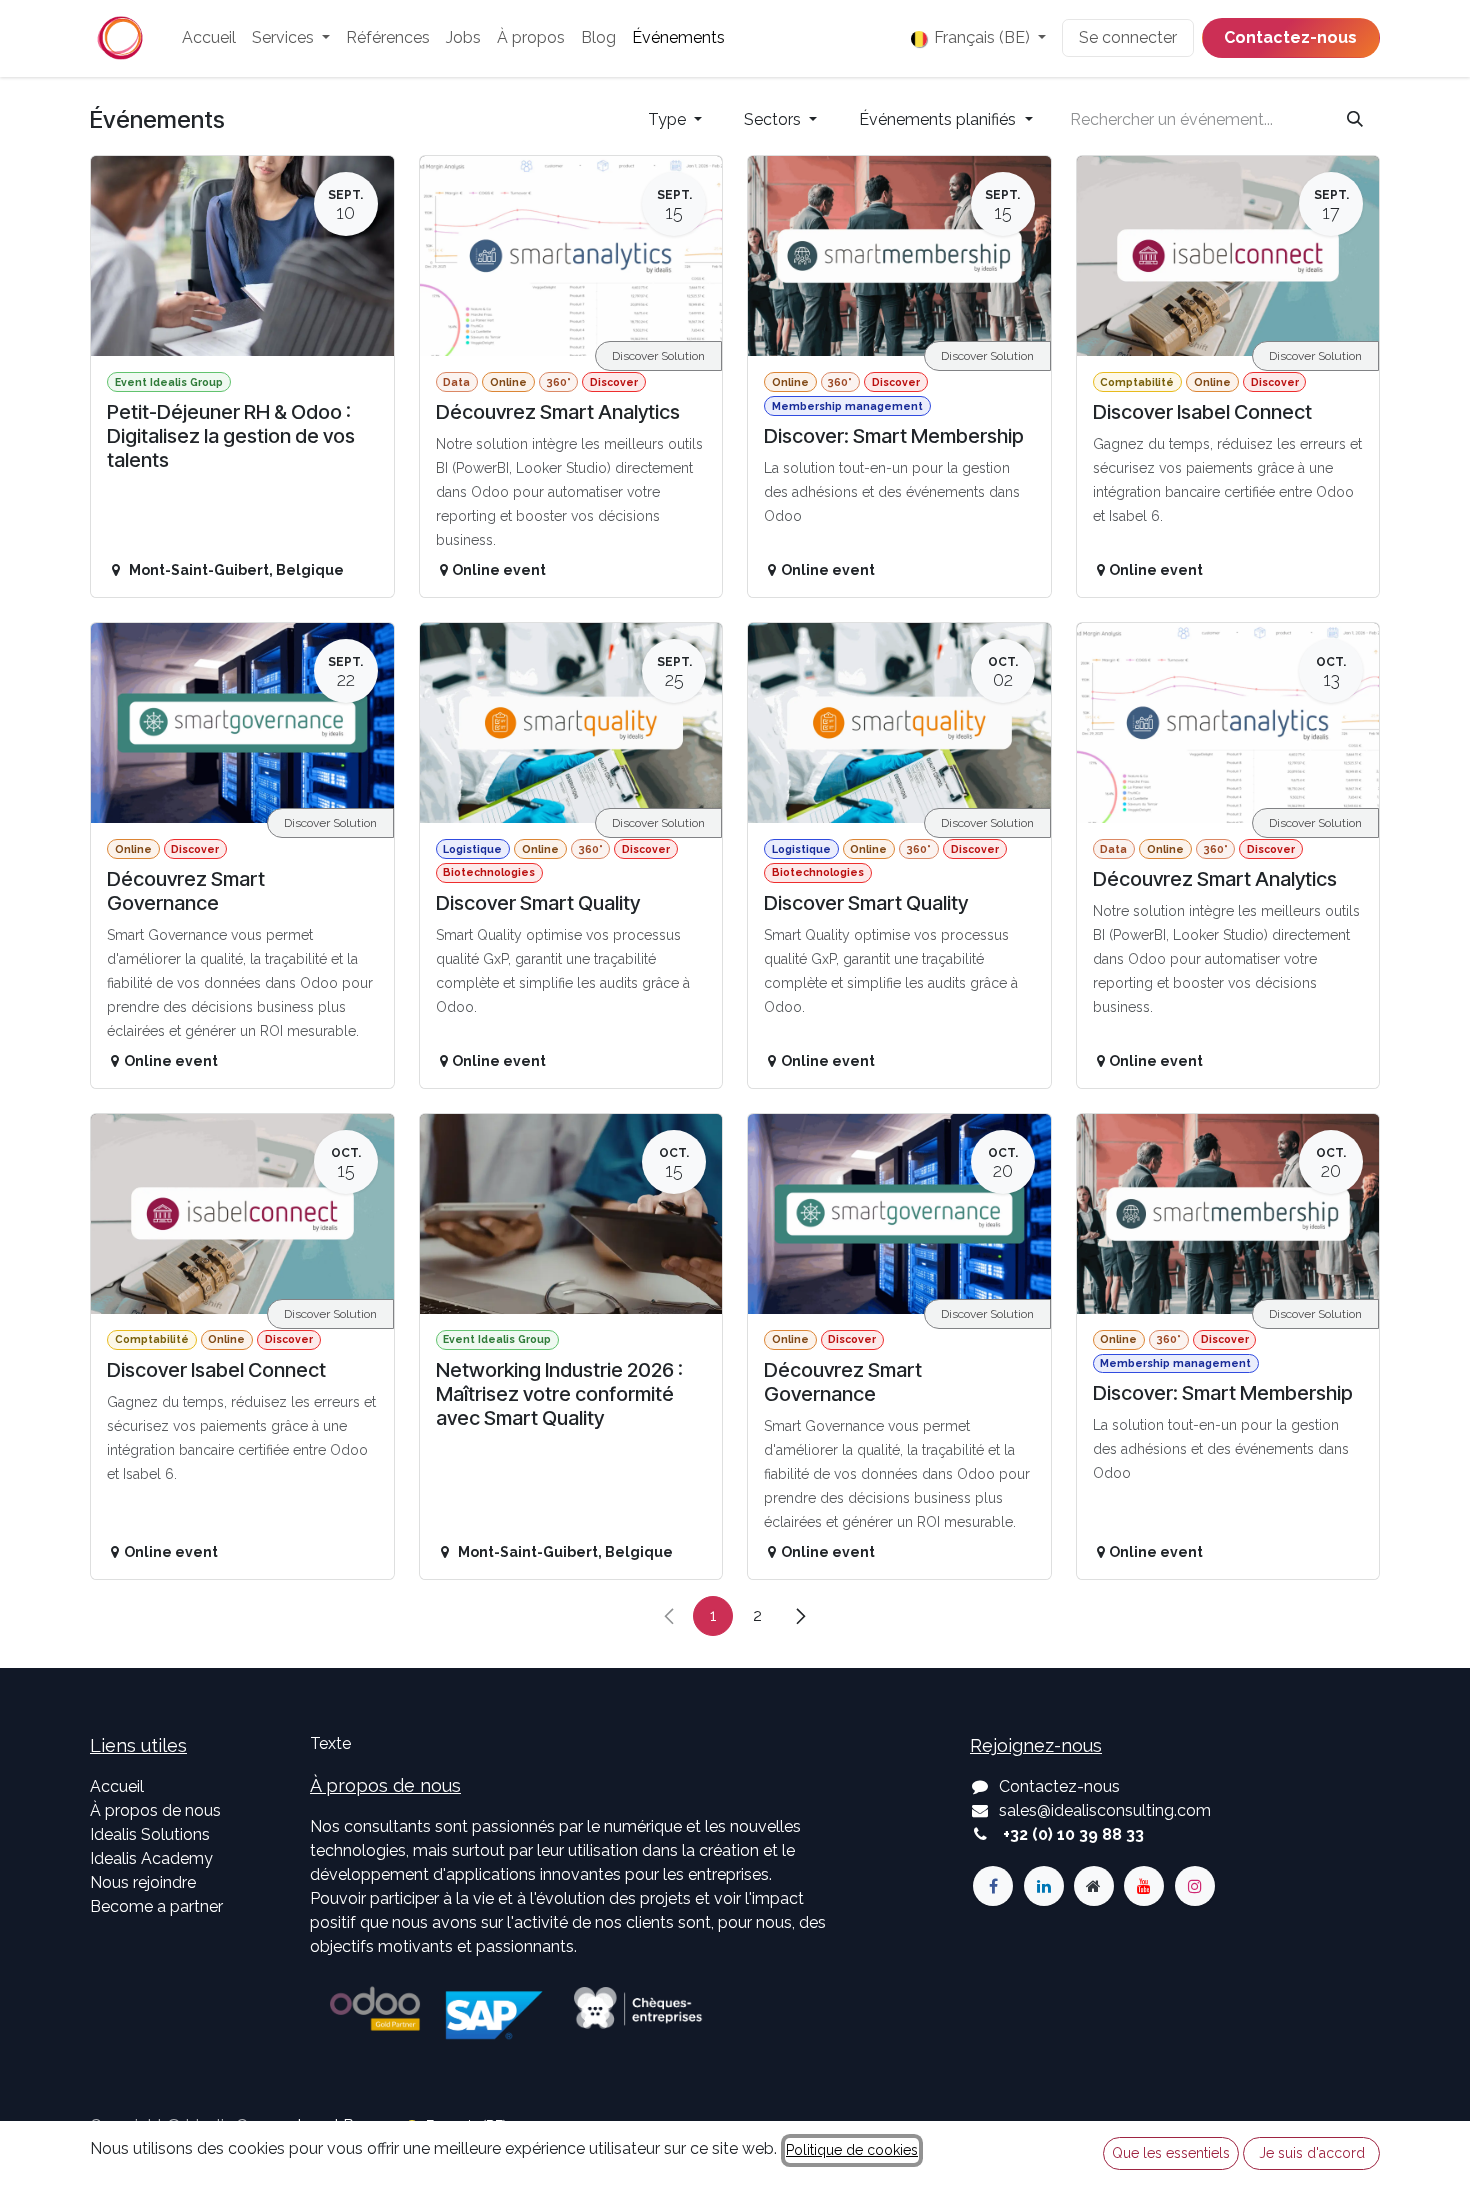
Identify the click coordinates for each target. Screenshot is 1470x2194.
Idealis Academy (151, 1858)
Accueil (117, 1786)
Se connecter (1128, 37)
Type (669, 119)
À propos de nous (155, 1810)
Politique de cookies (852, 2150)
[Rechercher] (1355, 120)
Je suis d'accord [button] (1312, 2153)
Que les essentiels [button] (1171, 2153)
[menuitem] (209, 38)
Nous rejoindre (143, 1882)
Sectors (774, 119)
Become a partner (156, 1906)
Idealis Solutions (150, 1834)
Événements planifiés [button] (939, 119)
